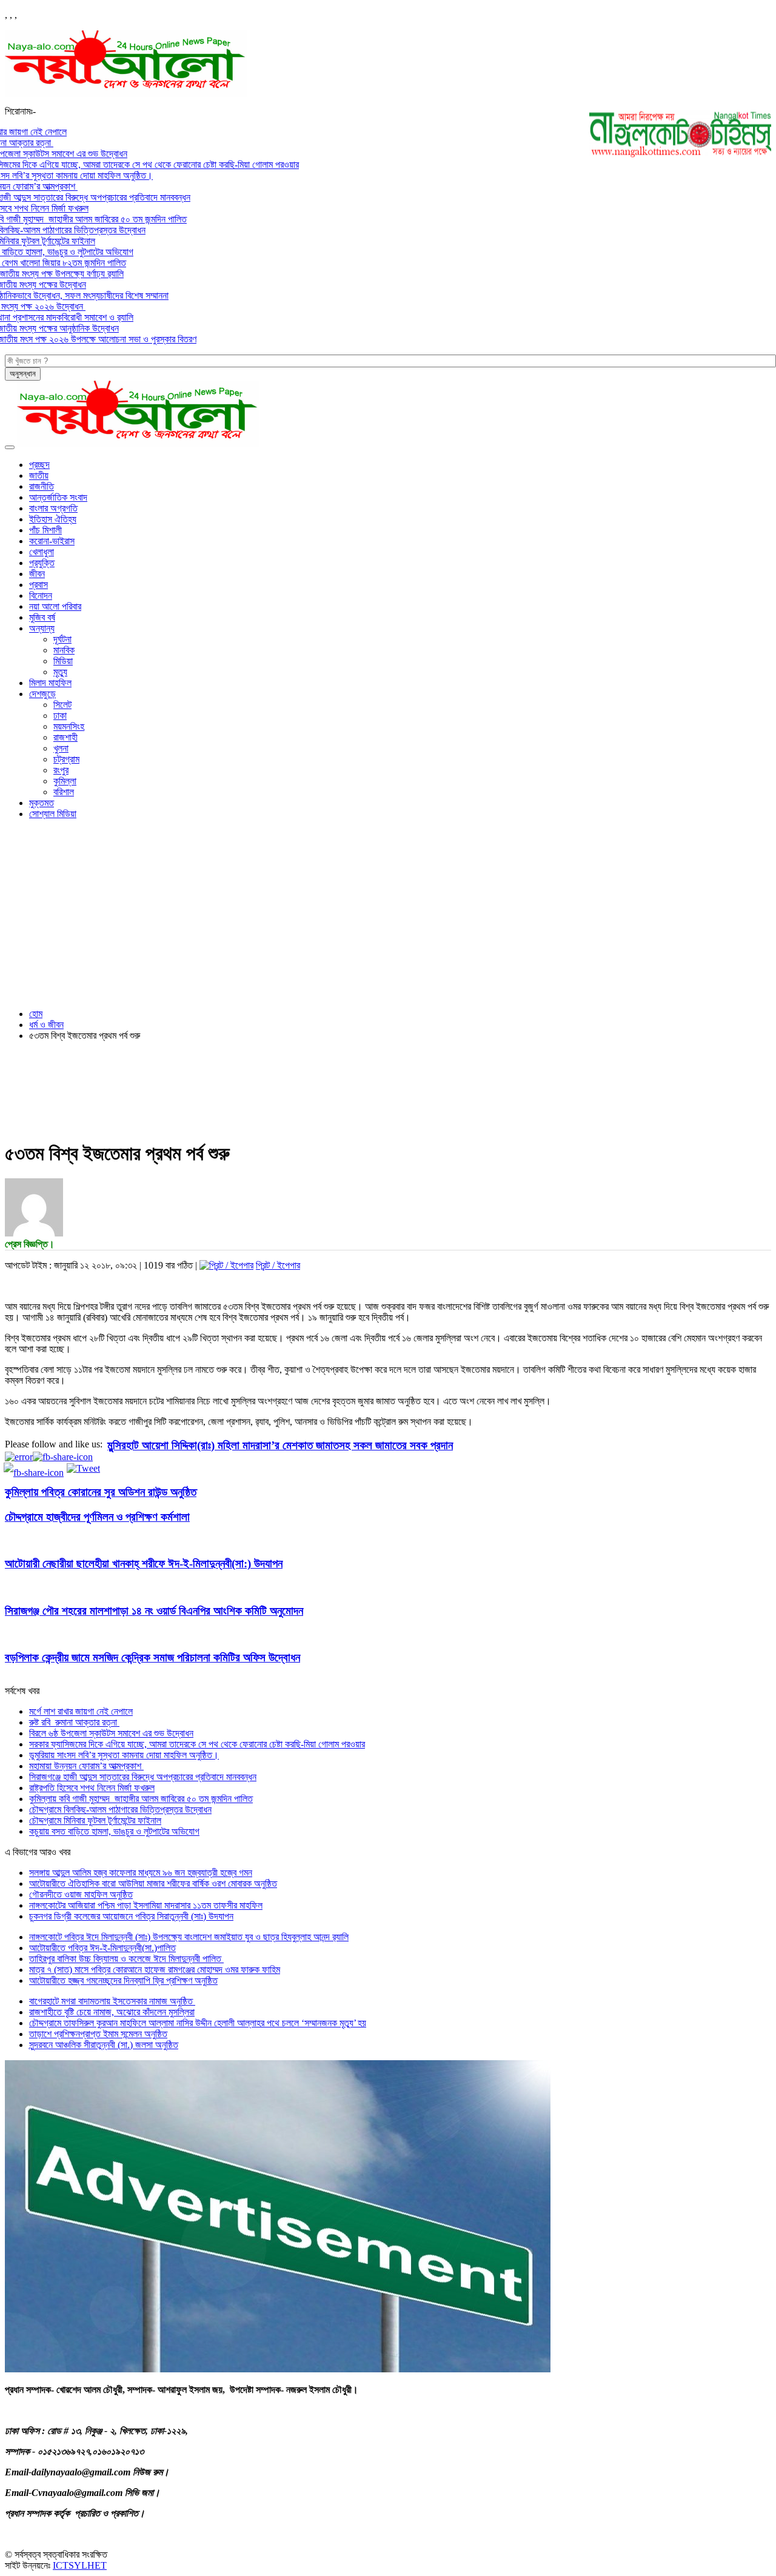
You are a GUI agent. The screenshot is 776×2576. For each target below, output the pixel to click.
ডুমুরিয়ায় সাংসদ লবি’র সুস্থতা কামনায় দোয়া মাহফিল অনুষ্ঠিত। (124, 1755)
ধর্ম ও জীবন (46, 1025)
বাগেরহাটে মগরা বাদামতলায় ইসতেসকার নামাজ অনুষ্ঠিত (112, 2001)
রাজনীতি (42, 486)
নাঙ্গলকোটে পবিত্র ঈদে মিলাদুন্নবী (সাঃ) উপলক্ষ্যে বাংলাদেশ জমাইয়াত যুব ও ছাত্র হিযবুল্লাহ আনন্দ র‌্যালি (189, 1937)
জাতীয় (39, 475)
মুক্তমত (42, 803)
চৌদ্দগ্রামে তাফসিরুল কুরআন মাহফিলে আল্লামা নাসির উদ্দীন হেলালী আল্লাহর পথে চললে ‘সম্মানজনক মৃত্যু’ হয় (198, 2023)
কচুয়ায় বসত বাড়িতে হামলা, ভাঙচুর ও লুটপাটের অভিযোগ (114, 1831)
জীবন (37, 574)
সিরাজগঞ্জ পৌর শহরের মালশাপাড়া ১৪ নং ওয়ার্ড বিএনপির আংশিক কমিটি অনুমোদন (154, 1611)
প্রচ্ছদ (39, 465)
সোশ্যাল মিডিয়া (53, 814)
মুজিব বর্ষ (42, 617)
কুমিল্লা (65, 781)
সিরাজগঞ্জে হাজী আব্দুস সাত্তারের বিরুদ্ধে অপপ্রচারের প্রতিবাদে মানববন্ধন (143, 1777)
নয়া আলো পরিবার (55, 606)
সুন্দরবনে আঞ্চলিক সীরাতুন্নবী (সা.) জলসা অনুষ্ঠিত (104, 2045)
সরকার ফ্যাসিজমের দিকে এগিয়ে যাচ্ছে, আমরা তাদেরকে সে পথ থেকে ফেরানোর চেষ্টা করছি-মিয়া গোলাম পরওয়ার (197, 1744)
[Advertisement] (388, 914)
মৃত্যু (60, 672)
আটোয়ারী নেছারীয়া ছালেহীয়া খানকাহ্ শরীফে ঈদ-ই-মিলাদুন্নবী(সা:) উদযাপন (144, 1563)
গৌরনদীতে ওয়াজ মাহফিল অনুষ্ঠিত (81, 1894)
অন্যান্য (42, 628)
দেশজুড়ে (42, 694)
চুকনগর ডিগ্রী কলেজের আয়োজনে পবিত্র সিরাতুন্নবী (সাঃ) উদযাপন (131, 1916)
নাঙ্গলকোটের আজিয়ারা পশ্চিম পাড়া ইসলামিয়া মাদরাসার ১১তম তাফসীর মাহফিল (146, 1905)
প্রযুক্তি (42, 563)
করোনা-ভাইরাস (52, 541)
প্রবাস (38, 585)
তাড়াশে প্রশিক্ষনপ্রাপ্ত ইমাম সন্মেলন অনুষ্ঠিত (98, 2034)
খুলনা (61, 748)
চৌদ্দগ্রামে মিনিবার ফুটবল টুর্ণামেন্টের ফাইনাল (95, 1820)
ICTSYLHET (80, 2565)
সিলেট (62, 705)
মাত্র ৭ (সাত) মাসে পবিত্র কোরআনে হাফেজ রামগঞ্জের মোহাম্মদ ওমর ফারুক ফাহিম (155, 1970)
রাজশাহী (65, 737)
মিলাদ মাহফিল (50, 683)
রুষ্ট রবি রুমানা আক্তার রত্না (74, 1722)
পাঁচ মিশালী (45, 530)
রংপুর (61, 770)
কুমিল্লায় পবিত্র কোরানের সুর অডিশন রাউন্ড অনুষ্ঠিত (101, 1492)
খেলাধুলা (42, 552)
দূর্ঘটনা (62, 639)
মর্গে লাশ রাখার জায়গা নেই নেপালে (81, 1711)
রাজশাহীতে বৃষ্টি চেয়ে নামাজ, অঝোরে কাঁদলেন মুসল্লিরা (112, 2012)
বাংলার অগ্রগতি (53, 508)
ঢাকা (60, 716)
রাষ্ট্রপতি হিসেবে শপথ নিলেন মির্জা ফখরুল (92, 1788)
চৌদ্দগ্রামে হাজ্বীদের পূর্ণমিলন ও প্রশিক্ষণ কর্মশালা (97, 1517)
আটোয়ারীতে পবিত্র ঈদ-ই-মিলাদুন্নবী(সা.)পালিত (102, 1948)
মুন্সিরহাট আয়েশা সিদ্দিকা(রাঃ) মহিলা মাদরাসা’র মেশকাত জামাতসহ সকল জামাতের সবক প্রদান (280, 1445)
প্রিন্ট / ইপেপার (278, 1265)
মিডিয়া (63, 661)
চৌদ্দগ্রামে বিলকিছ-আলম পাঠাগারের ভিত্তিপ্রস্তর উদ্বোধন (120, 1810)
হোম (36, 1014)
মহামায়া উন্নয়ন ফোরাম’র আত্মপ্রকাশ (86, 1766)
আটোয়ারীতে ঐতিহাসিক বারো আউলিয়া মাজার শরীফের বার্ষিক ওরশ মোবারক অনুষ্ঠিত (153, 1884)
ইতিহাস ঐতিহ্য (53, 519)
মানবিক (64, 650)
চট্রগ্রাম (66, 759)
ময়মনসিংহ (69, 726)
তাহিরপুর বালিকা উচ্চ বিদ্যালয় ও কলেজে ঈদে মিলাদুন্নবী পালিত (126, 1959)
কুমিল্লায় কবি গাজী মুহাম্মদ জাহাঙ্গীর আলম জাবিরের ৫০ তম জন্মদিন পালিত (141, 1799)
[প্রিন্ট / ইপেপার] (226, 1265)
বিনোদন (41, 596)
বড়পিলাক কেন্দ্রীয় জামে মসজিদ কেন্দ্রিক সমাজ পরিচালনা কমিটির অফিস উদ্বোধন (152, 1657)
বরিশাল (64, 792)
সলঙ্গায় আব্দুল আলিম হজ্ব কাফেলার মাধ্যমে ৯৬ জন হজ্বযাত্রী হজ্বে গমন (141, 1873)
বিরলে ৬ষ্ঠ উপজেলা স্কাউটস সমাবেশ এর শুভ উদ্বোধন (111, 1733)
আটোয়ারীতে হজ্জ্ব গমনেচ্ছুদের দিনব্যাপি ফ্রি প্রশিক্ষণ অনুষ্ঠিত (123, 1980)
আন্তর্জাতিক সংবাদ (58, 497)
